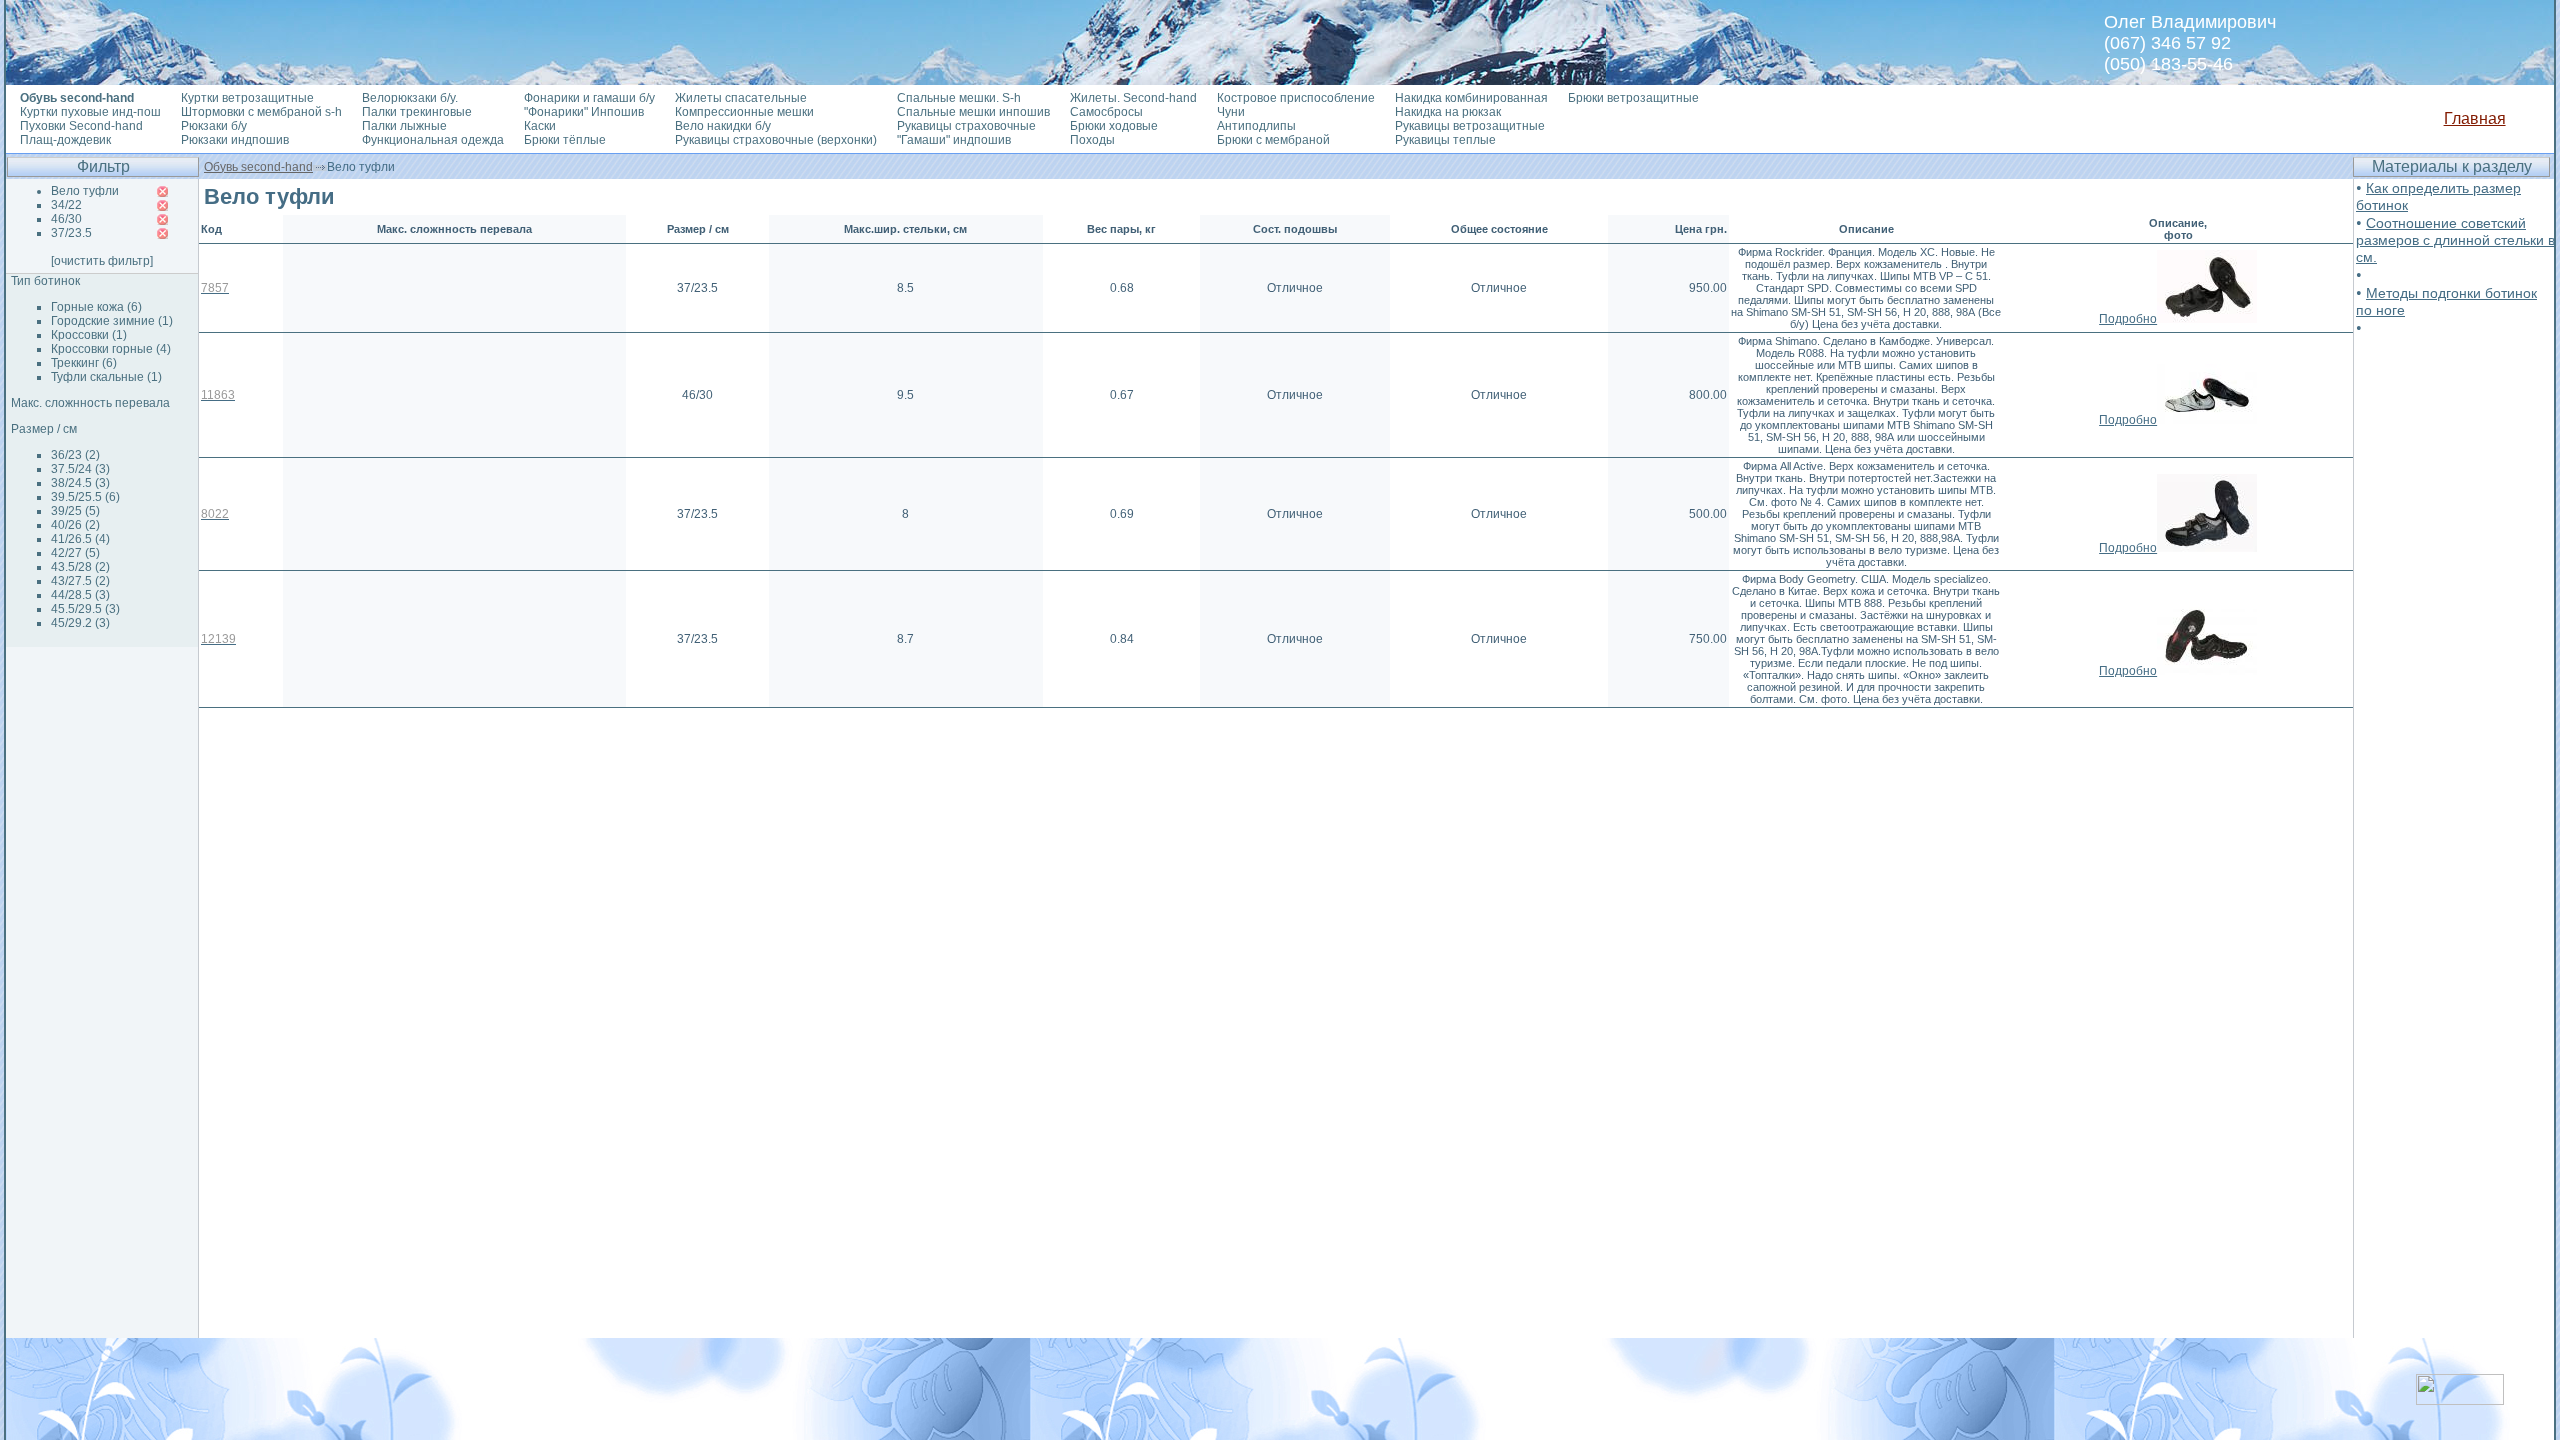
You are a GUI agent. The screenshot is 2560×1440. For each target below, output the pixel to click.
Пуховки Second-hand (81, 126)
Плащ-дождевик (65, 140)
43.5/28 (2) (80, 567)
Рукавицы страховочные (966, 126)
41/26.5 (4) (80, 539)
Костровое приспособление (1296, 98)
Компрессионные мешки (744, 112)
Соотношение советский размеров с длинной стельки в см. (2455, 240)
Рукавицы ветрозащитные (1470, 126)
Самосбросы (1106, 112)
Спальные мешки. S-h (959, 98)
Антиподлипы (1256, 126)
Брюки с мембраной (1273, 140)
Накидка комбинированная (1471, 98)
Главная (2475, 118)
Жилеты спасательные (741, 98)
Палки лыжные (404, 126)
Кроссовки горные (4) (111, 349)
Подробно (2128, 319)
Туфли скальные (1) (106, 377)
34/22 (66, 205)
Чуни (1231, 112)
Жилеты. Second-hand (1133, 98)
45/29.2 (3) (80, 623)
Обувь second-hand (258, 167)
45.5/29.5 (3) (85, 609)
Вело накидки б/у (723, 126)
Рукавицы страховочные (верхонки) (776, 140)
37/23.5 (71, 233)
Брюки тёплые (565, 140)
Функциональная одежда (433, 140)
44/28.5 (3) (80, 595)
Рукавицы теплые (1445, 140)
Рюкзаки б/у (214, 126)
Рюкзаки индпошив (235, 140)
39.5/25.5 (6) (85, 497)
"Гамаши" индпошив (954, 140)
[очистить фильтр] (102, 261)
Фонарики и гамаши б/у (589, 98)
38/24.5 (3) (80, 483)
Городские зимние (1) (112, 321)
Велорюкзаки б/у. (410, 98)
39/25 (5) (75, 511)
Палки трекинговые (417, 112)
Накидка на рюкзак (1448, 112)
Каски (540, 126)
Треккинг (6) (84, 363)
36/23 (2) (75, 455)
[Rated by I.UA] (2460, 1399)
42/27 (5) (75, 553)
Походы (1092, 140)
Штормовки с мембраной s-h (261, 112)
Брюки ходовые (1114, 126)
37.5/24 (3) (80, 469)
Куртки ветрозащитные (247, 98)
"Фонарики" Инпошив (584, 112)
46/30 (66, 219)
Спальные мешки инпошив (973, 112)
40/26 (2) (75, 525)
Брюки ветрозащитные (1633, 98)
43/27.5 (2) (80, 581)
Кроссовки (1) (89, 335)
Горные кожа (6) (96, 307)
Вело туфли (85, 191)
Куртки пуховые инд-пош (90, 112)
